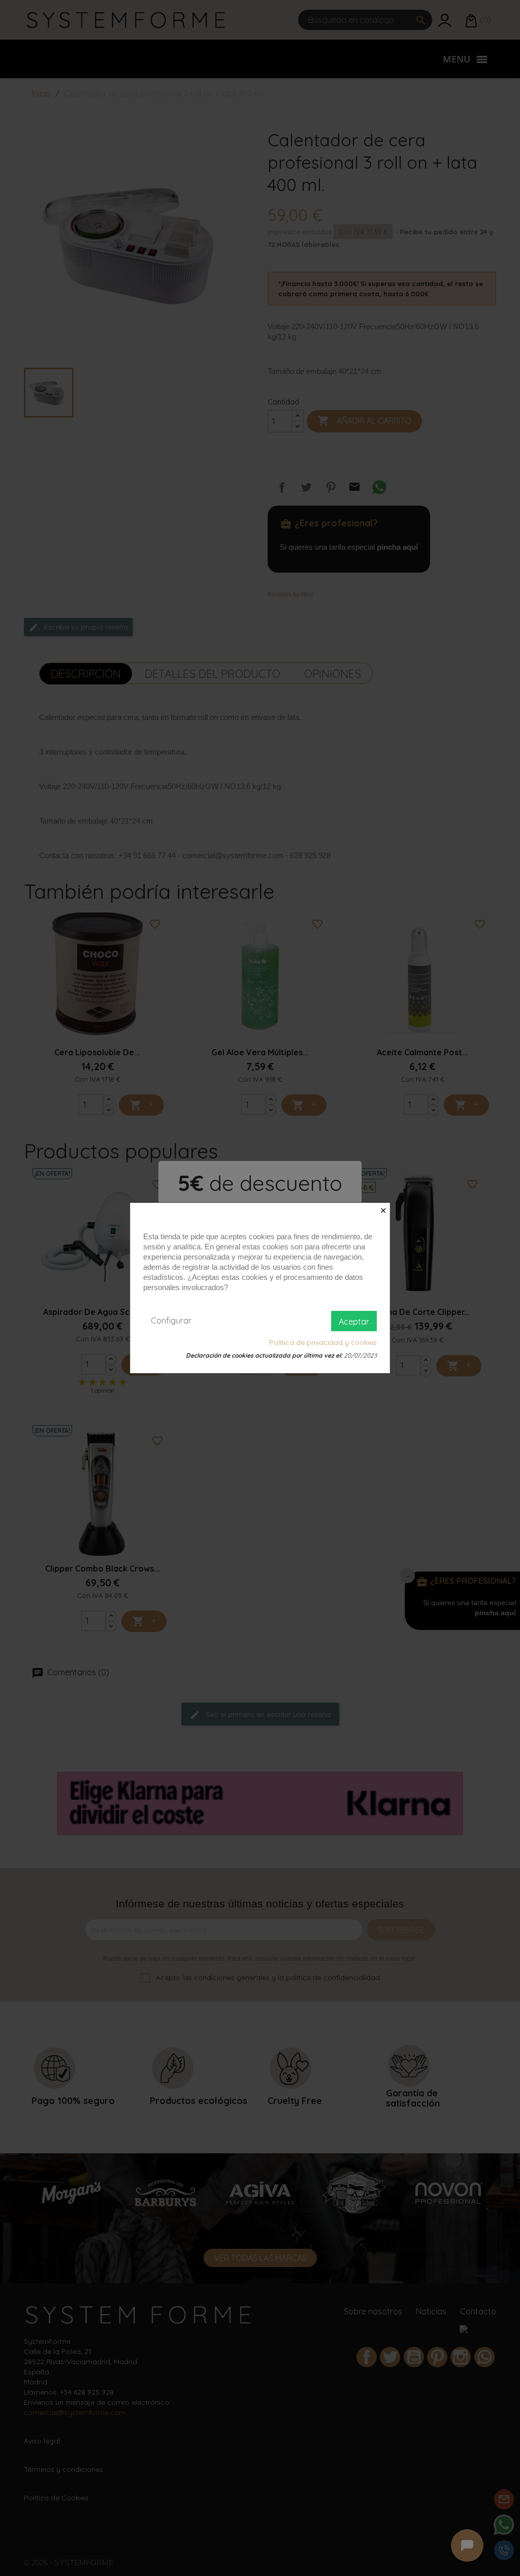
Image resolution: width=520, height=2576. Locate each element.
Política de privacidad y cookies (323, 1342)
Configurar (171, 1321)
